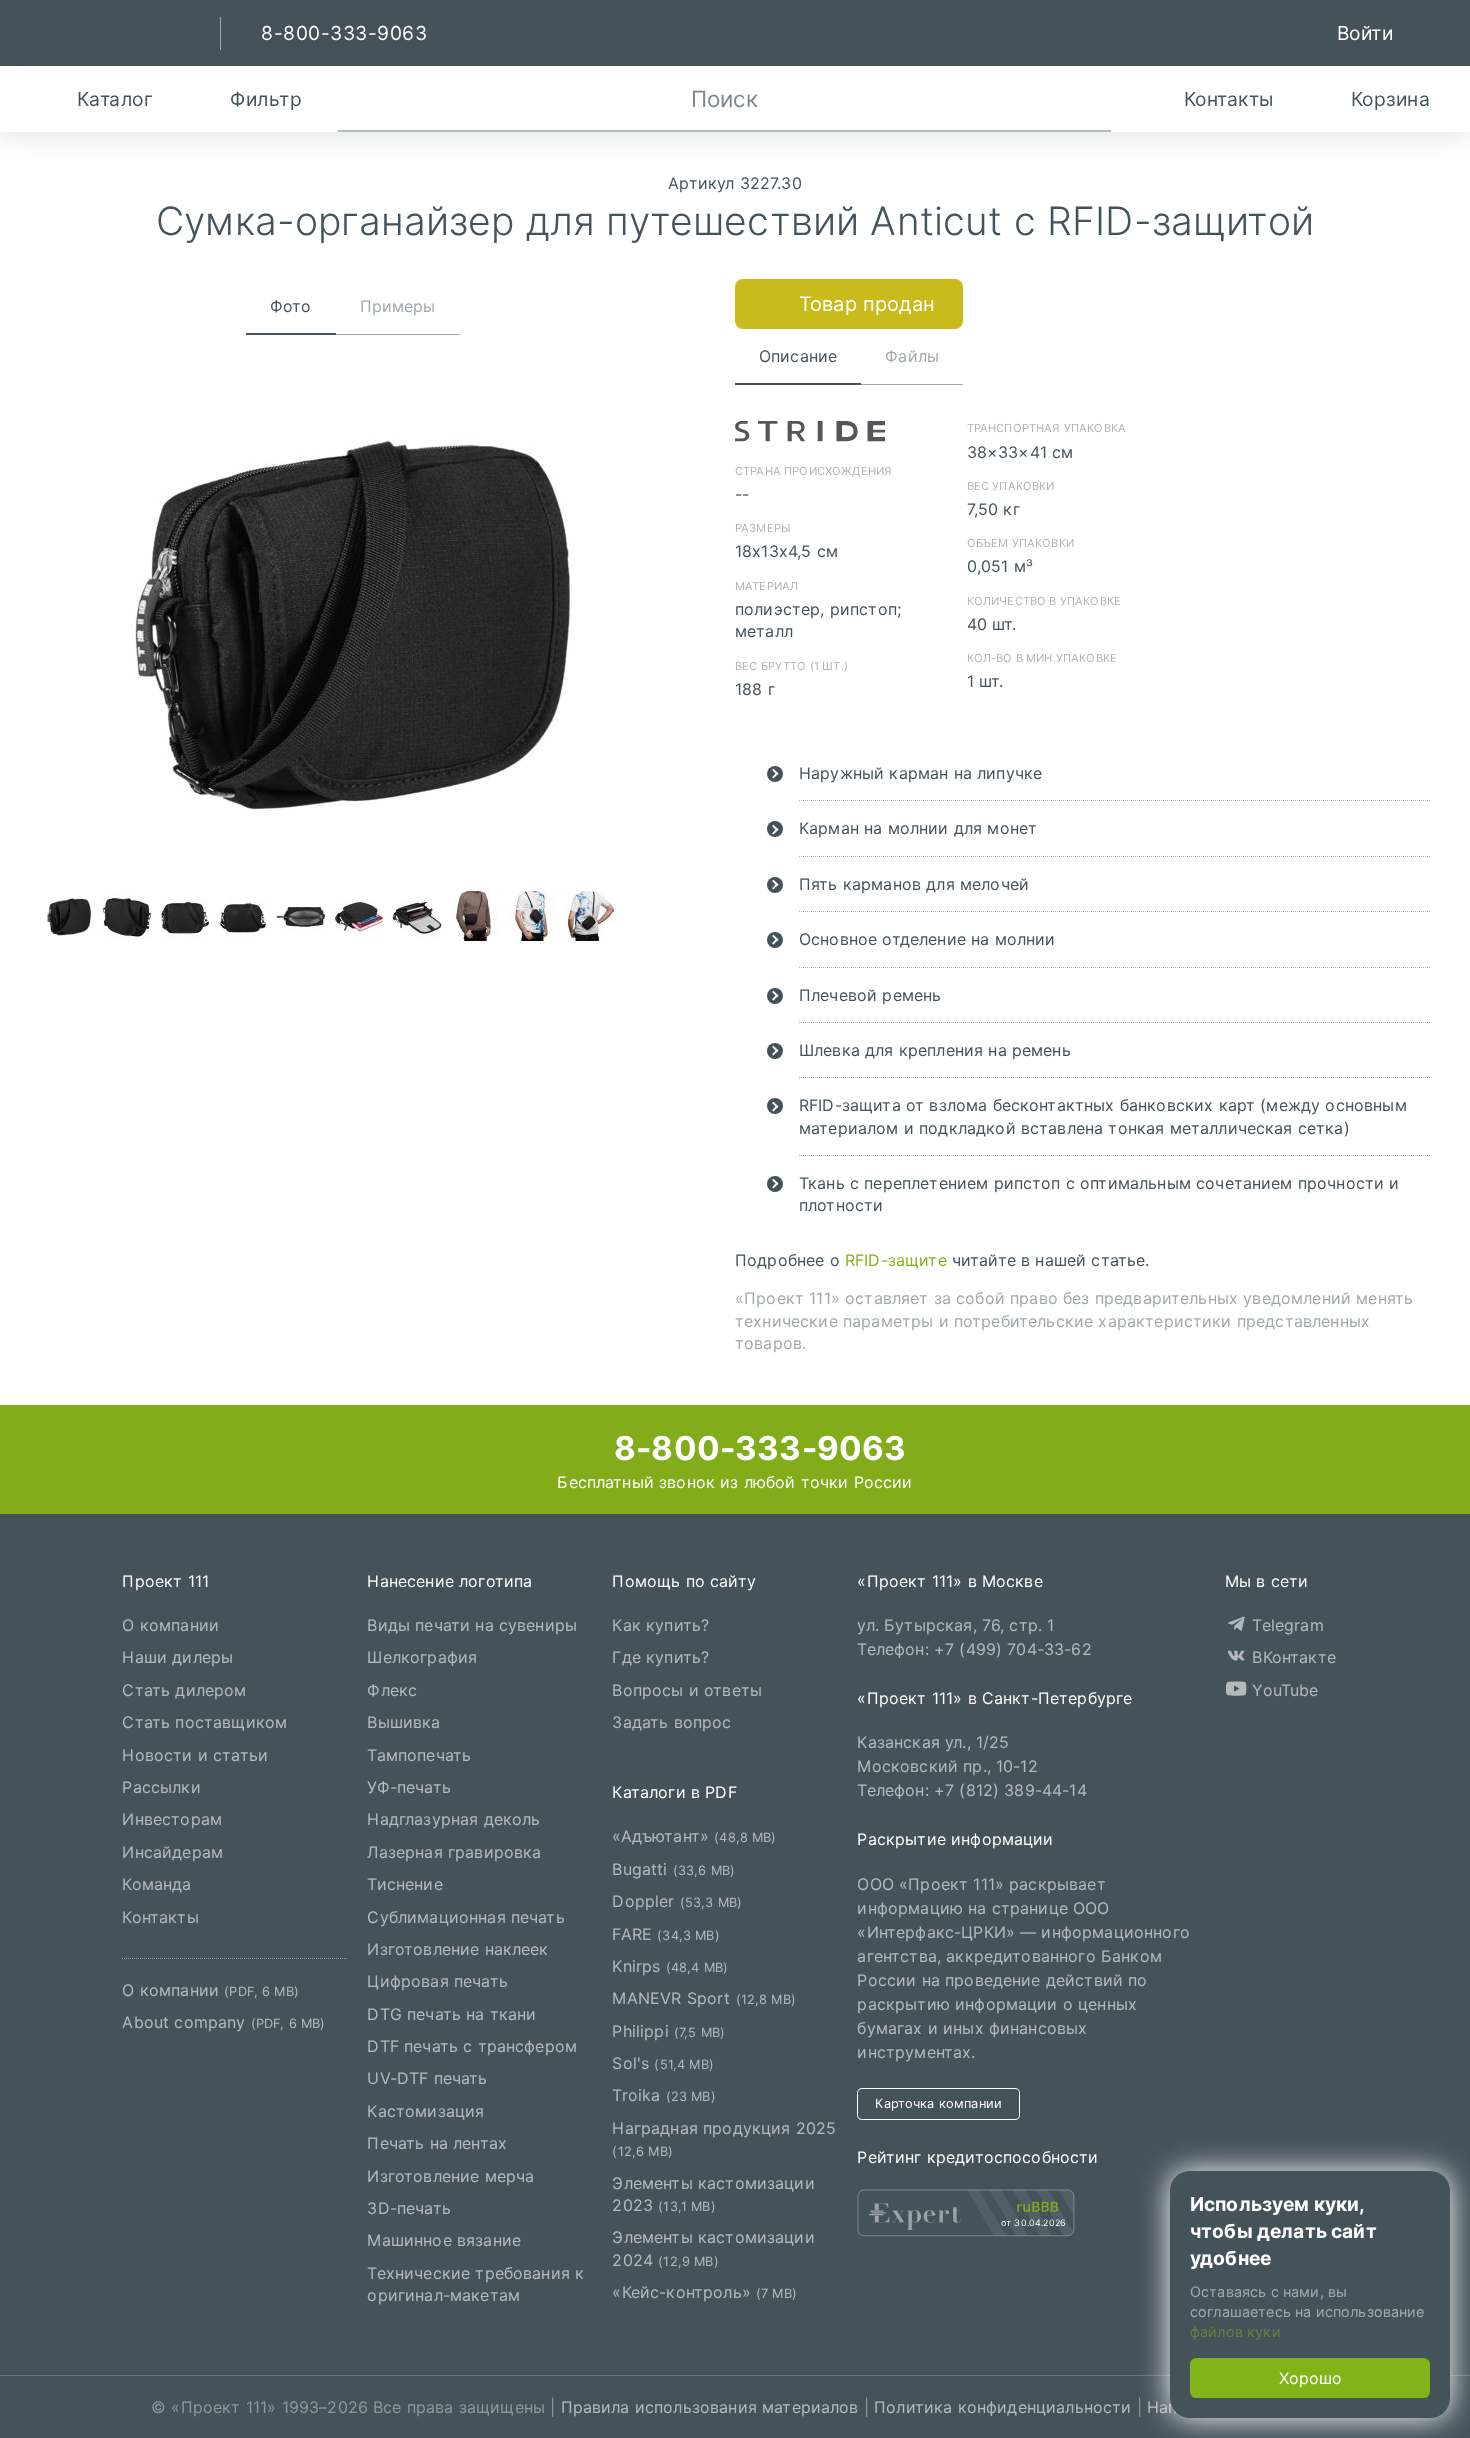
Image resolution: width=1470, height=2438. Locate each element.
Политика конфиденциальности (1002, 2407)
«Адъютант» (694, 1836)
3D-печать (408, 2208)
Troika (663, 2095)
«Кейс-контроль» (704, 2292)
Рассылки (161, 1787)
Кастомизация (425, 2110)
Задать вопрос (671, 1722)
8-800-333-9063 (756, 1448)
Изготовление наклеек (457, 1949)
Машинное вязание (444, 2240)
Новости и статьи (195, 1754)
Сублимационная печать (465, 1916)
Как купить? (660, 1625)
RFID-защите (896, 1260)
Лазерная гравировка (454, 1851)
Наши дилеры (177, 1657)
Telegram (1285, 1625)
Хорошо (1310, 2378)
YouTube (1282, 1689)
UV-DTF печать (427, 2078)
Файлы (912, 356)
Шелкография (422, 1657)
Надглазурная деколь (453, 1819)
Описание (798, 356)
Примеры (398, 306)
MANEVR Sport (704, 1998)
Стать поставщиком (204, 1722)
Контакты (160, 1916)
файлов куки (1235, 2331)
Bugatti (673, 1868)
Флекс (392, 1689)
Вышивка (403, 1722)
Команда (156, 1884)
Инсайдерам (172, 1851)
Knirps (670, 1966)
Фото (291, 306)
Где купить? (660, 1657)
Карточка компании (938, 2102)
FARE (665, 1933)
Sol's (662, 2063)
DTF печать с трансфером (472, 2046)
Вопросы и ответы (687, 1689)
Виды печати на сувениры (472, 1625)
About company (223, 2022)
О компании (170, 1625)
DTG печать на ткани (451, 2013)
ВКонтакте (1291, 1657)
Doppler (677, 1901)
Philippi (668, 2030)
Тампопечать (419, 1754)
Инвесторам (172, 1819)
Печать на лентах (437, 2143)
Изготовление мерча (450, 2175)
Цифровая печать (437, 1981)
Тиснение (404, 1884)
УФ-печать (408, 1787)
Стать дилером (184, 1689)
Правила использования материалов (710, 2407)
